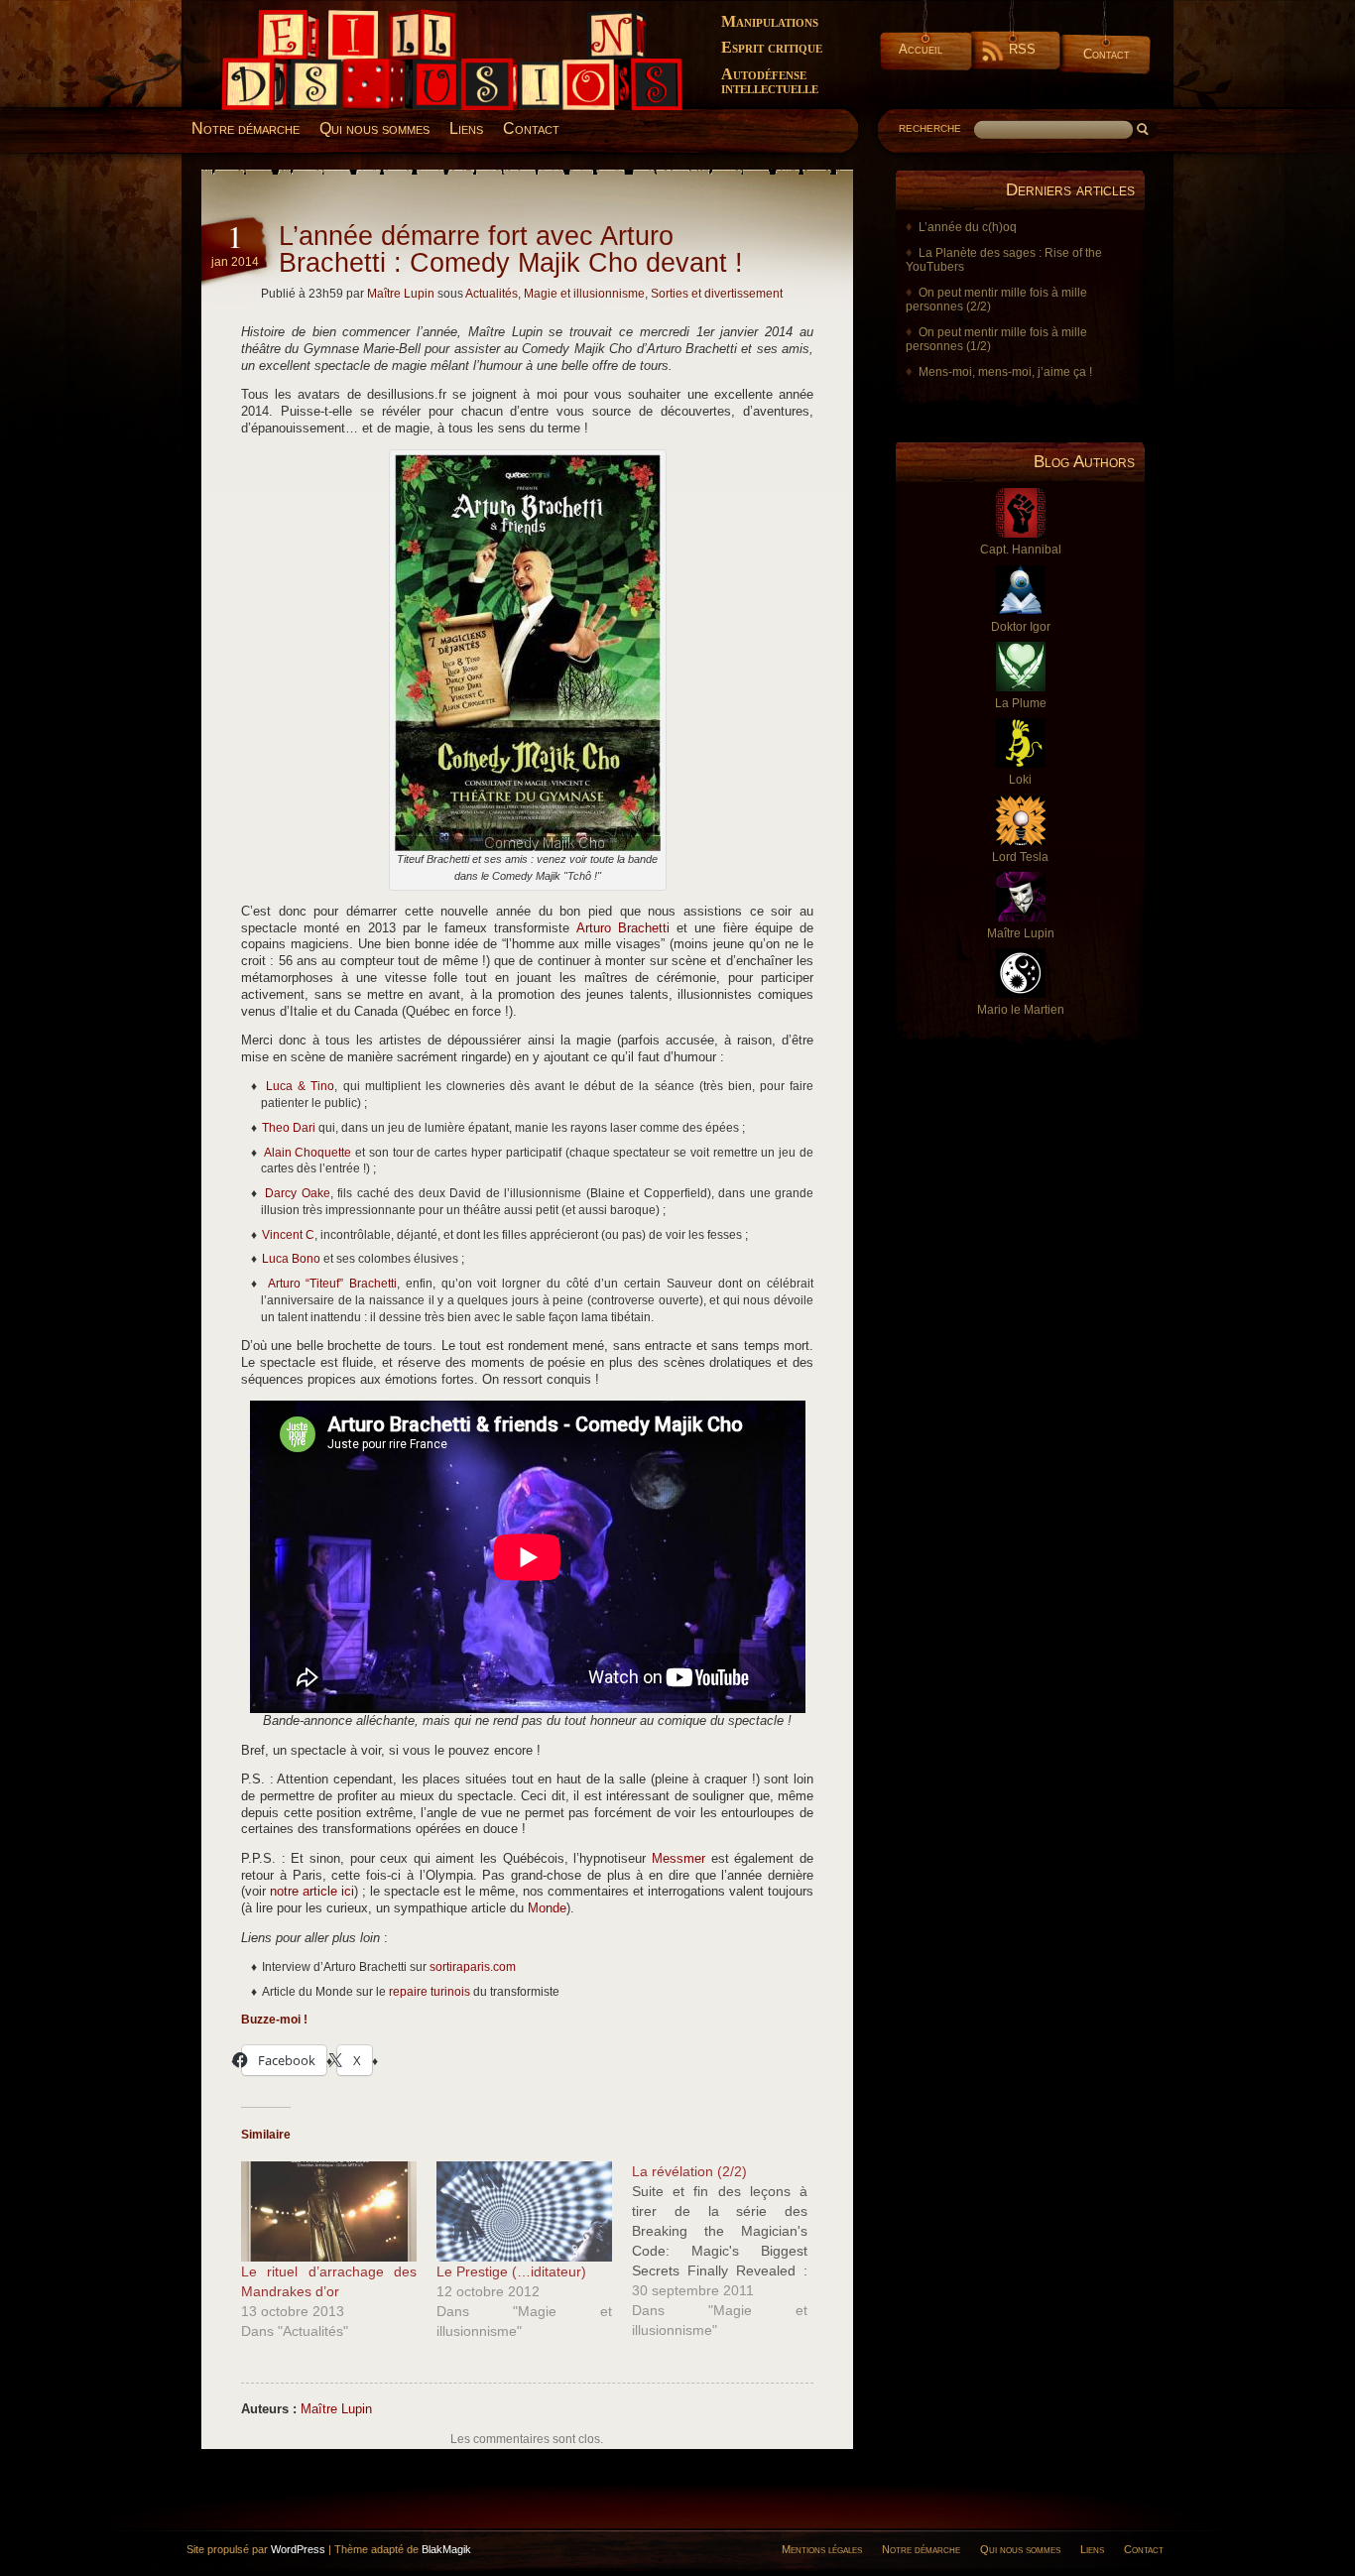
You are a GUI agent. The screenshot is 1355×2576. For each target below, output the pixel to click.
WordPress (298, 2549)
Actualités (492, 294)
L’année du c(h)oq (968, 227)
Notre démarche (246, 128)
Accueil (921, 49)
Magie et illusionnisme (584, 294)
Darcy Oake (298, 1193)
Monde (547, 1908)
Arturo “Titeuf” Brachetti (333, 1284)
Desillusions (246, 17)
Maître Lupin (401, 294)
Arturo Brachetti (623, 928)
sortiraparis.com (473, 1967)
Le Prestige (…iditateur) (511, 2271)
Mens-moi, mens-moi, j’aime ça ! (1005, 372)
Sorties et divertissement (717, 294)
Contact (1107, 54)
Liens (466, 128)
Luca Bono (291, 1259)
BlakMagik (446, 2549)
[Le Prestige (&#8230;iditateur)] (524, 2211)
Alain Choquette (308, 1153)
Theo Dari (289, 1128)
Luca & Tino (300, 1086)
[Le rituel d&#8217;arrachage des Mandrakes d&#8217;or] (329, 2211)
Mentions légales (822, 2549)
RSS (1022, 49)
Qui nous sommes (374, 128)
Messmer (678, 1859)
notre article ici (312, 1892)
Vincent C (288, 1235)
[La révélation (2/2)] (730, 2251)
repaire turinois (430, 1992)
